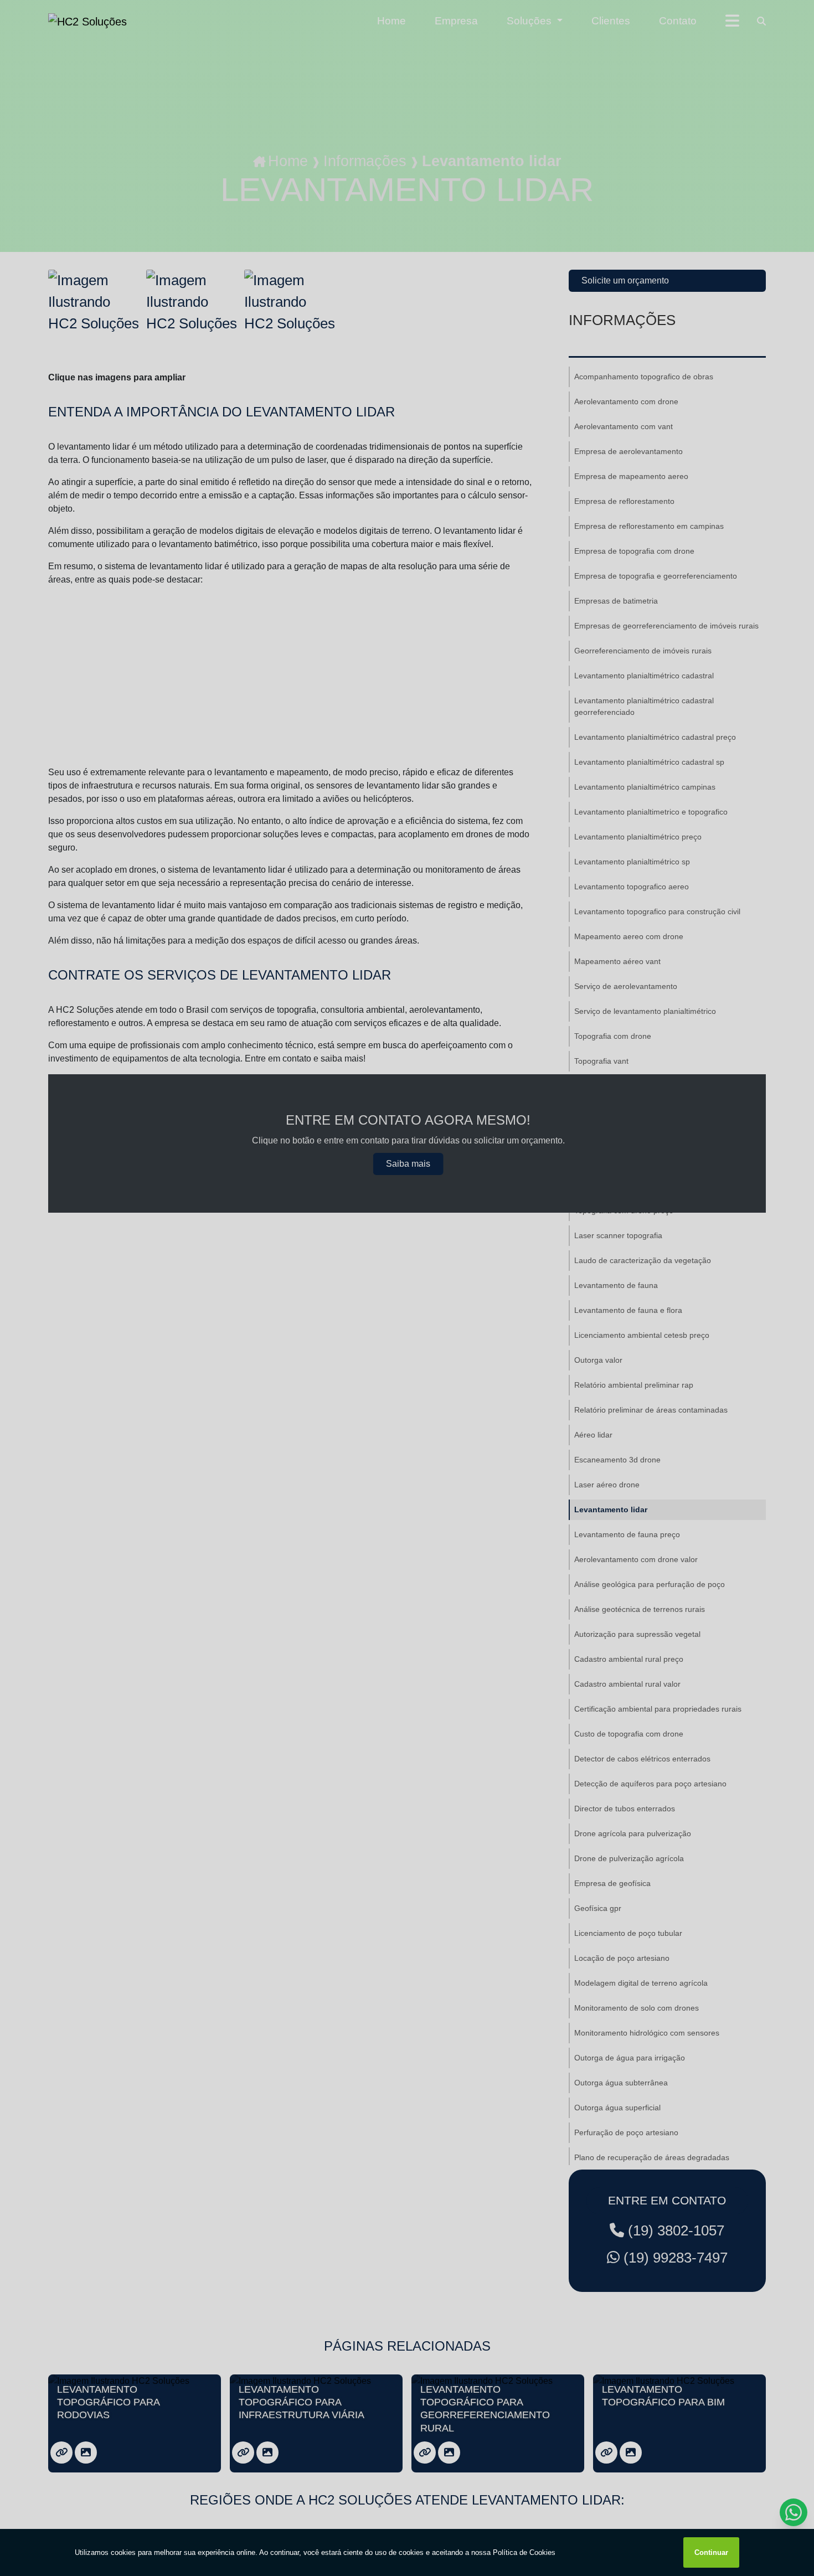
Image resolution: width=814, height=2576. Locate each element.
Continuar (711, 2552)
